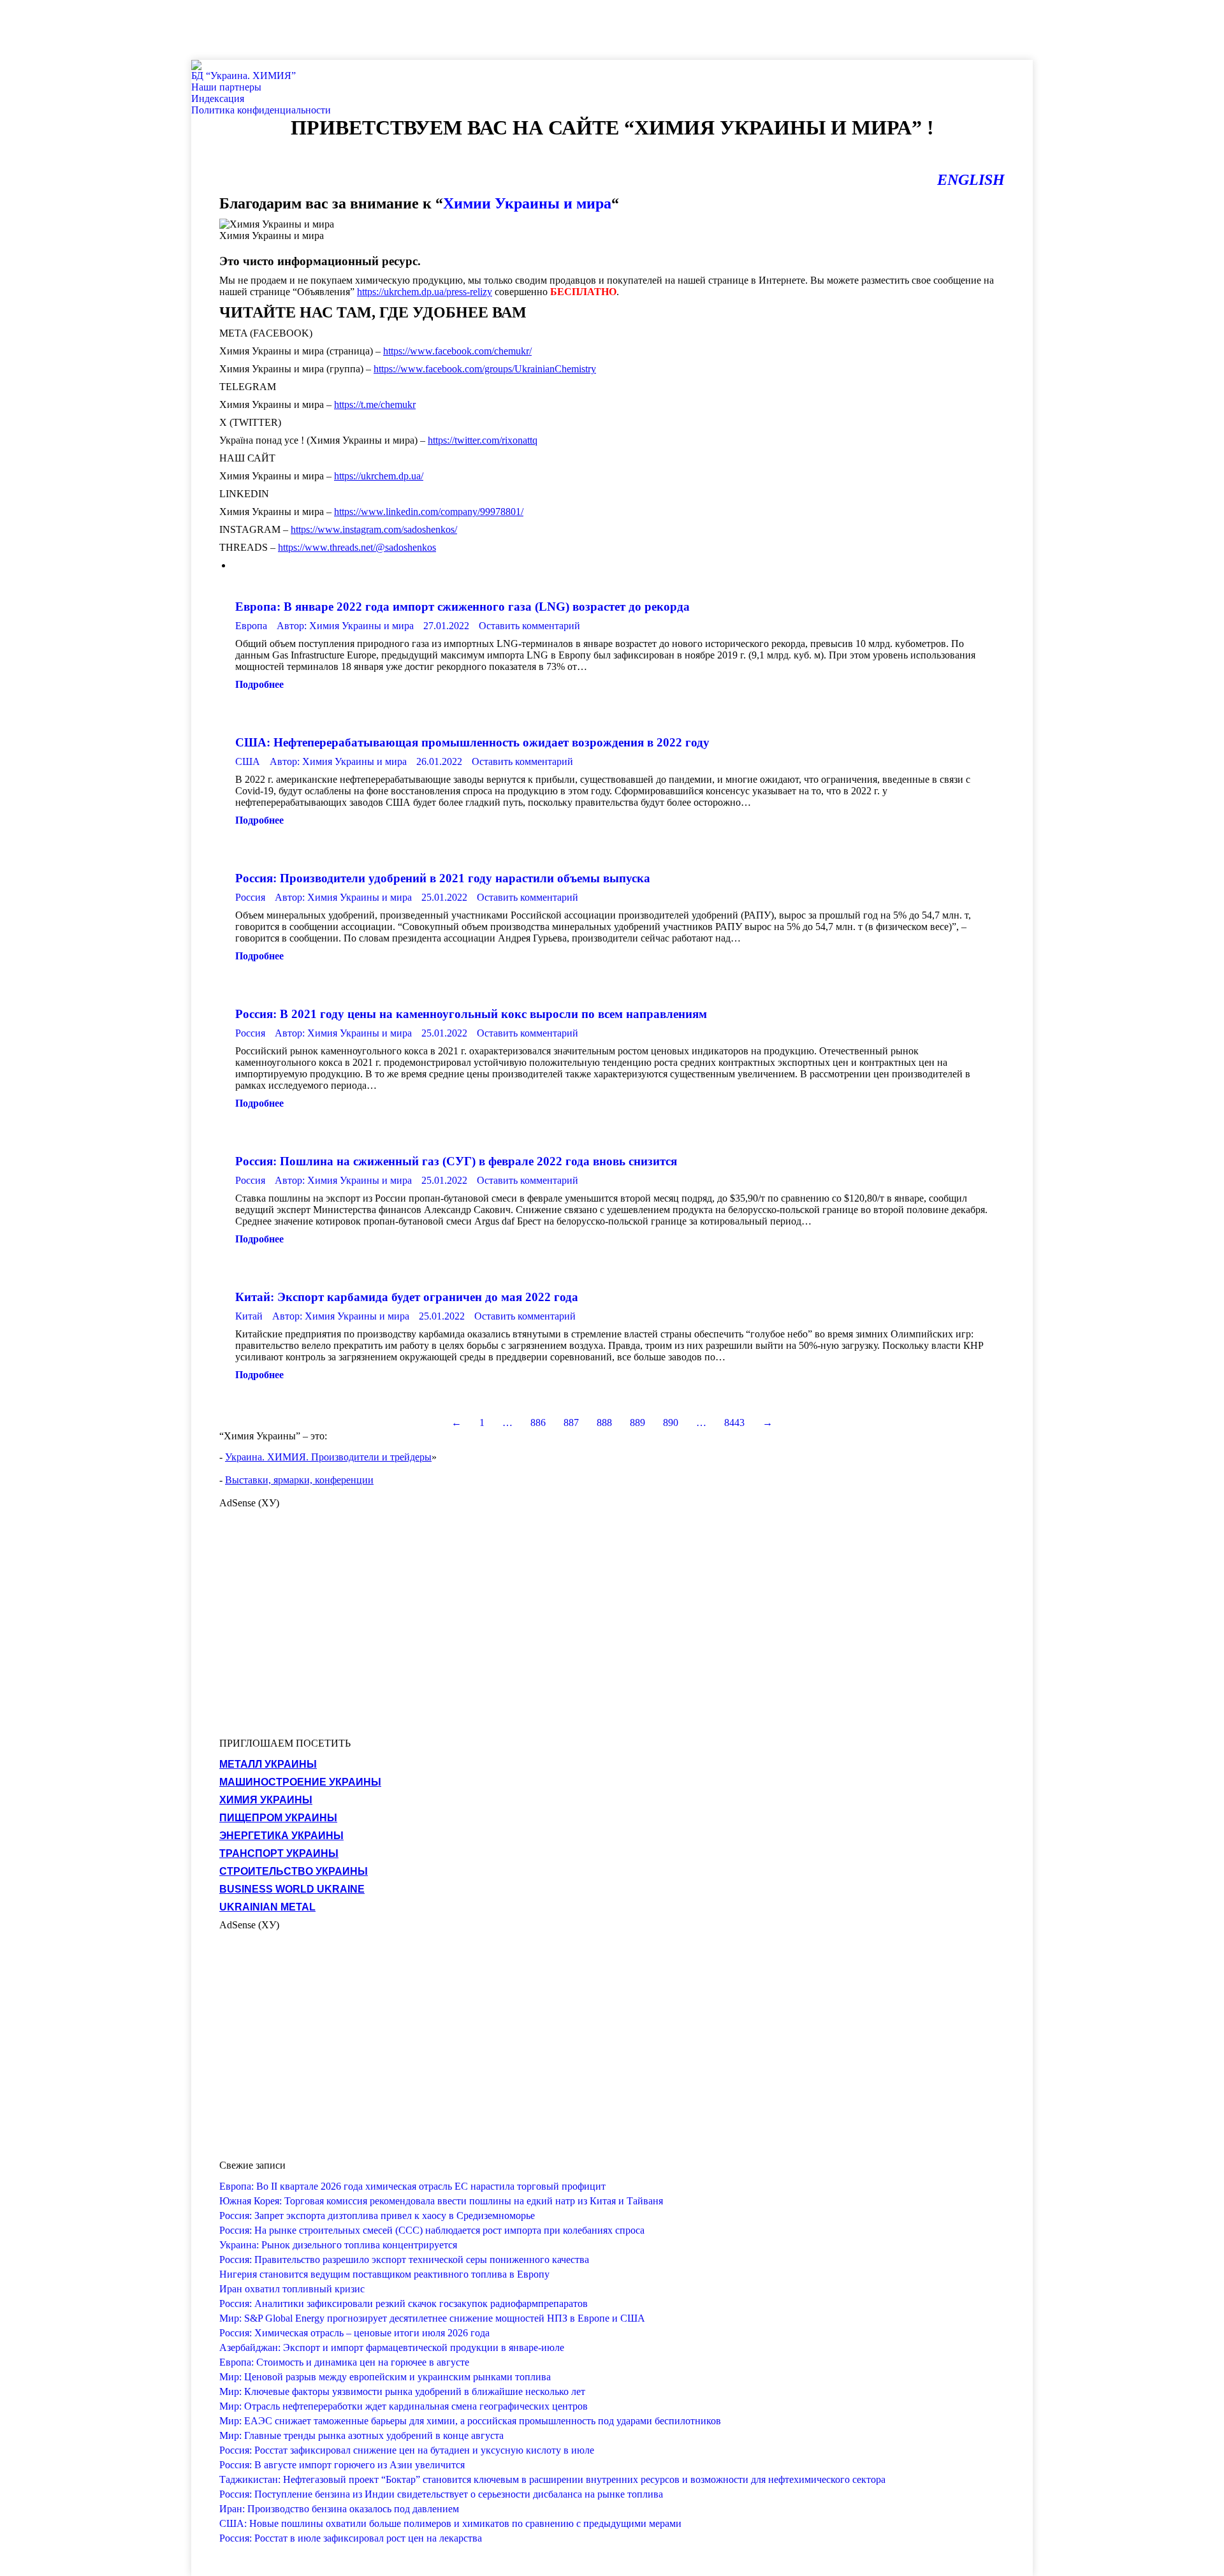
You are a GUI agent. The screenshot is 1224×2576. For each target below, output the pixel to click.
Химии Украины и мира (527, 203)
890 (671, 1423)
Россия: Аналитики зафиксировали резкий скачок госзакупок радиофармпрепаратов (404, 2303)
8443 (734, 1423)
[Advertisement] (232, 29)
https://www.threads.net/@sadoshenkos (357, 547)
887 (571, 1423)
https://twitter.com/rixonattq (483, 440)
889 (637, 1423)
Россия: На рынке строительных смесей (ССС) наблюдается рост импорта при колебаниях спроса (432, 2230)
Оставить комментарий (529, 626)
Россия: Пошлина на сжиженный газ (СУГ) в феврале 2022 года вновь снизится (456, 1161)
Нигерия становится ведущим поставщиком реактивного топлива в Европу (384, 2274)
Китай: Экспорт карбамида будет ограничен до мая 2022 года (407, 1297)
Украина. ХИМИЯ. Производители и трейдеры (328, 1457)
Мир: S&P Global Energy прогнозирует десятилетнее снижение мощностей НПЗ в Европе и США (432, 2318)
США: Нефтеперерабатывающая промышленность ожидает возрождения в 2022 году (472, 742)
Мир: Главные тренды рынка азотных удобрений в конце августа (361, 2435)
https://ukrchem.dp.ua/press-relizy (425, 292)
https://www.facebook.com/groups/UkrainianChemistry (485, 369)
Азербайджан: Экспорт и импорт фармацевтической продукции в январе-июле (392, 2347)
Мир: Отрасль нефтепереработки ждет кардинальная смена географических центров (404, 2406)
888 (604, 1423)
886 (538, 1423)
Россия (250, 897)
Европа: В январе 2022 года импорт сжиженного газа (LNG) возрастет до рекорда (463, 607)
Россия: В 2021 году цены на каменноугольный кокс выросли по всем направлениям (471, 1014)
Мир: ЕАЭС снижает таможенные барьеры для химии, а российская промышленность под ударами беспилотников (470, 2421)
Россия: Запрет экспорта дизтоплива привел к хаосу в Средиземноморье (377, 2216)
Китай (249, 1316)
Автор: (345, 626)
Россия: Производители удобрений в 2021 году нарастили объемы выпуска (443, 878)
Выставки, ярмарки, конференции (299, 1480)
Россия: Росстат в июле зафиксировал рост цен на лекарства (351, 2538)
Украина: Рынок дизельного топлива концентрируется (338, 2245)
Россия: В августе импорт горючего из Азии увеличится (342, 2465)
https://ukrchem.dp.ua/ (379, 476)
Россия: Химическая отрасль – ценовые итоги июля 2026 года (354, 2333)
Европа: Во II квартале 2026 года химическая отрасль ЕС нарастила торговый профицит (412, 2186)
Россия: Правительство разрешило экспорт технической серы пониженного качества (404, 2259)
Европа (251, 626)
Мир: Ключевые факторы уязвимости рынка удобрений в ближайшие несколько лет (402, 2391)
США (248, 761)
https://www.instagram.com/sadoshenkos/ (374, 529)
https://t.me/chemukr (375, 404)
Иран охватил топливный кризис (292, 2289)
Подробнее (259, 684)
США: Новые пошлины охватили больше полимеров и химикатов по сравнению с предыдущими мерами (450, 2523)
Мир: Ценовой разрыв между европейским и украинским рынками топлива (385, 2377)
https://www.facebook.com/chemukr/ (457, 351)
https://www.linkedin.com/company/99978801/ (429, 512)
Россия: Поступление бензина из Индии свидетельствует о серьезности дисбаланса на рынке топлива (441, 2494)
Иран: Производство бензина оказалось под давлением (339, 2509)
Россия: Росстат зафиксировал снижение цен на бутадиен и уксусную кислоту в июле (407, 2450)
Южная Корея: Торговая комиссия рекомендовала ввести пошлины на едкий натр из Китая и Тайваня (441, 2201)
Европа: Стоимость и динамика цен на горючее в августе (344, 2362)
